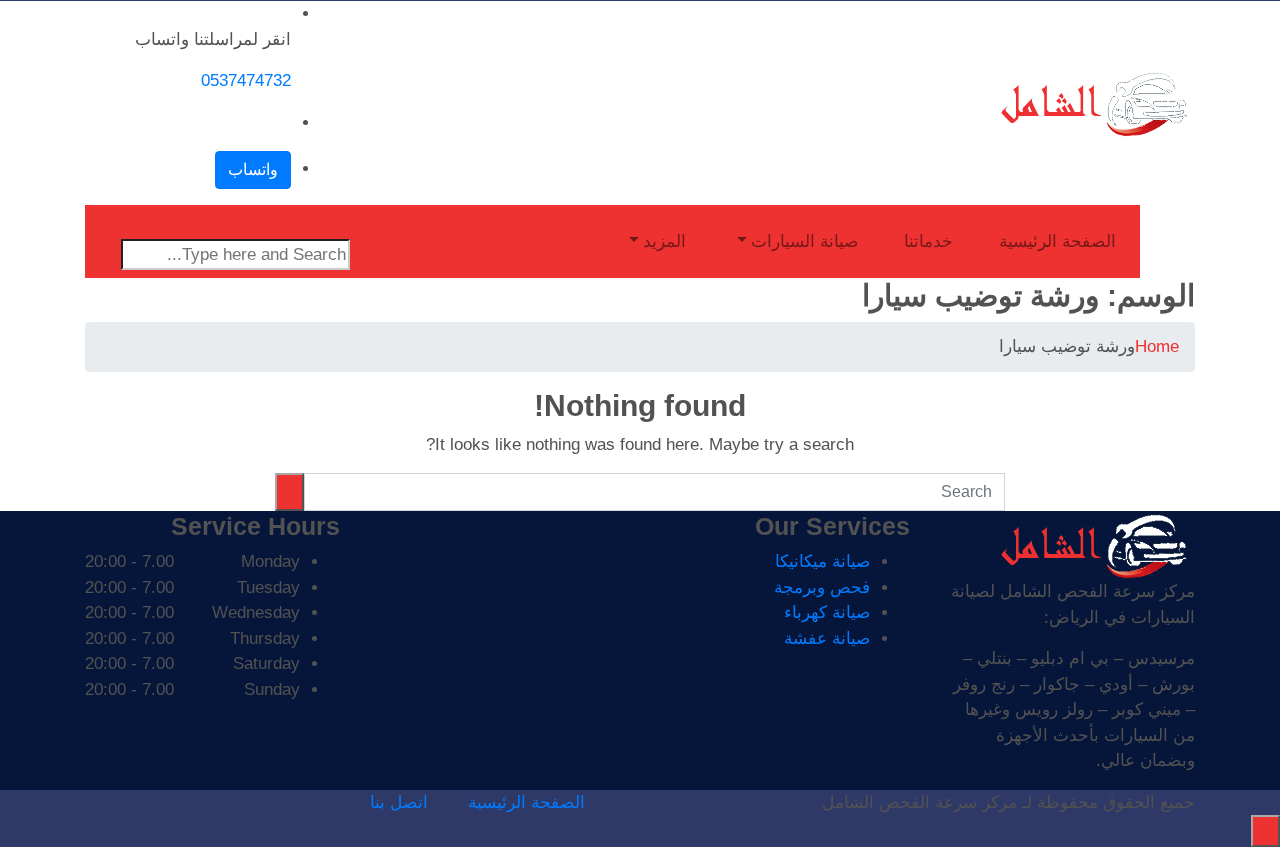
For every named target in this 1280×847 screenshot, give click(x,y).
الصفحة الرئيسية (1057, 241)
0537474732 (246, 80)
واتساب (253, 169)
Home (1157, 346)
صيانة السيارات (804, 241)
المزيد (664, 241)
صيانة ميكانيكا (822, 561)
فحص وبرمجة (822, 587)
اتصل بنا (399, 802)
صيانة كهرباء (827, 612)
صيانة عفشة (827, 638)
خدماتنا (928, 241)
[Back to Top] (1265, 831)
